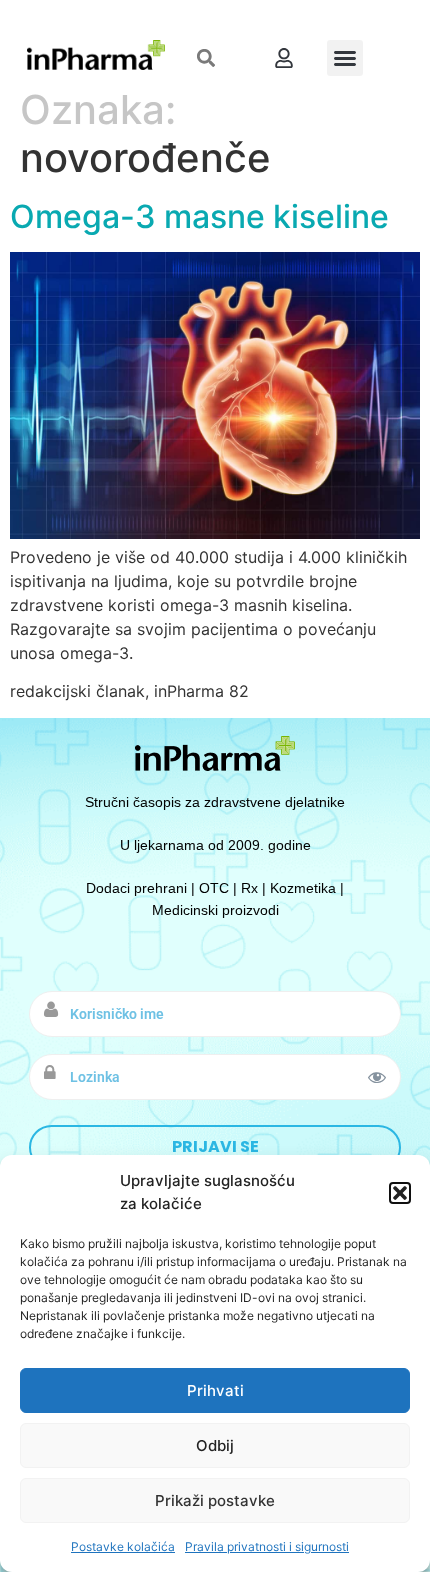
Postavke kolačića (123, 1546)
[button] (400, 1193)
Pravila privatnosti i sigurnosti (267, 1546)
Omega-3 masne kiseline (199, 216)
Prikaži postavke (215, 1500)
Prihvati (215, 1390)
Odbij (215, 1445)
